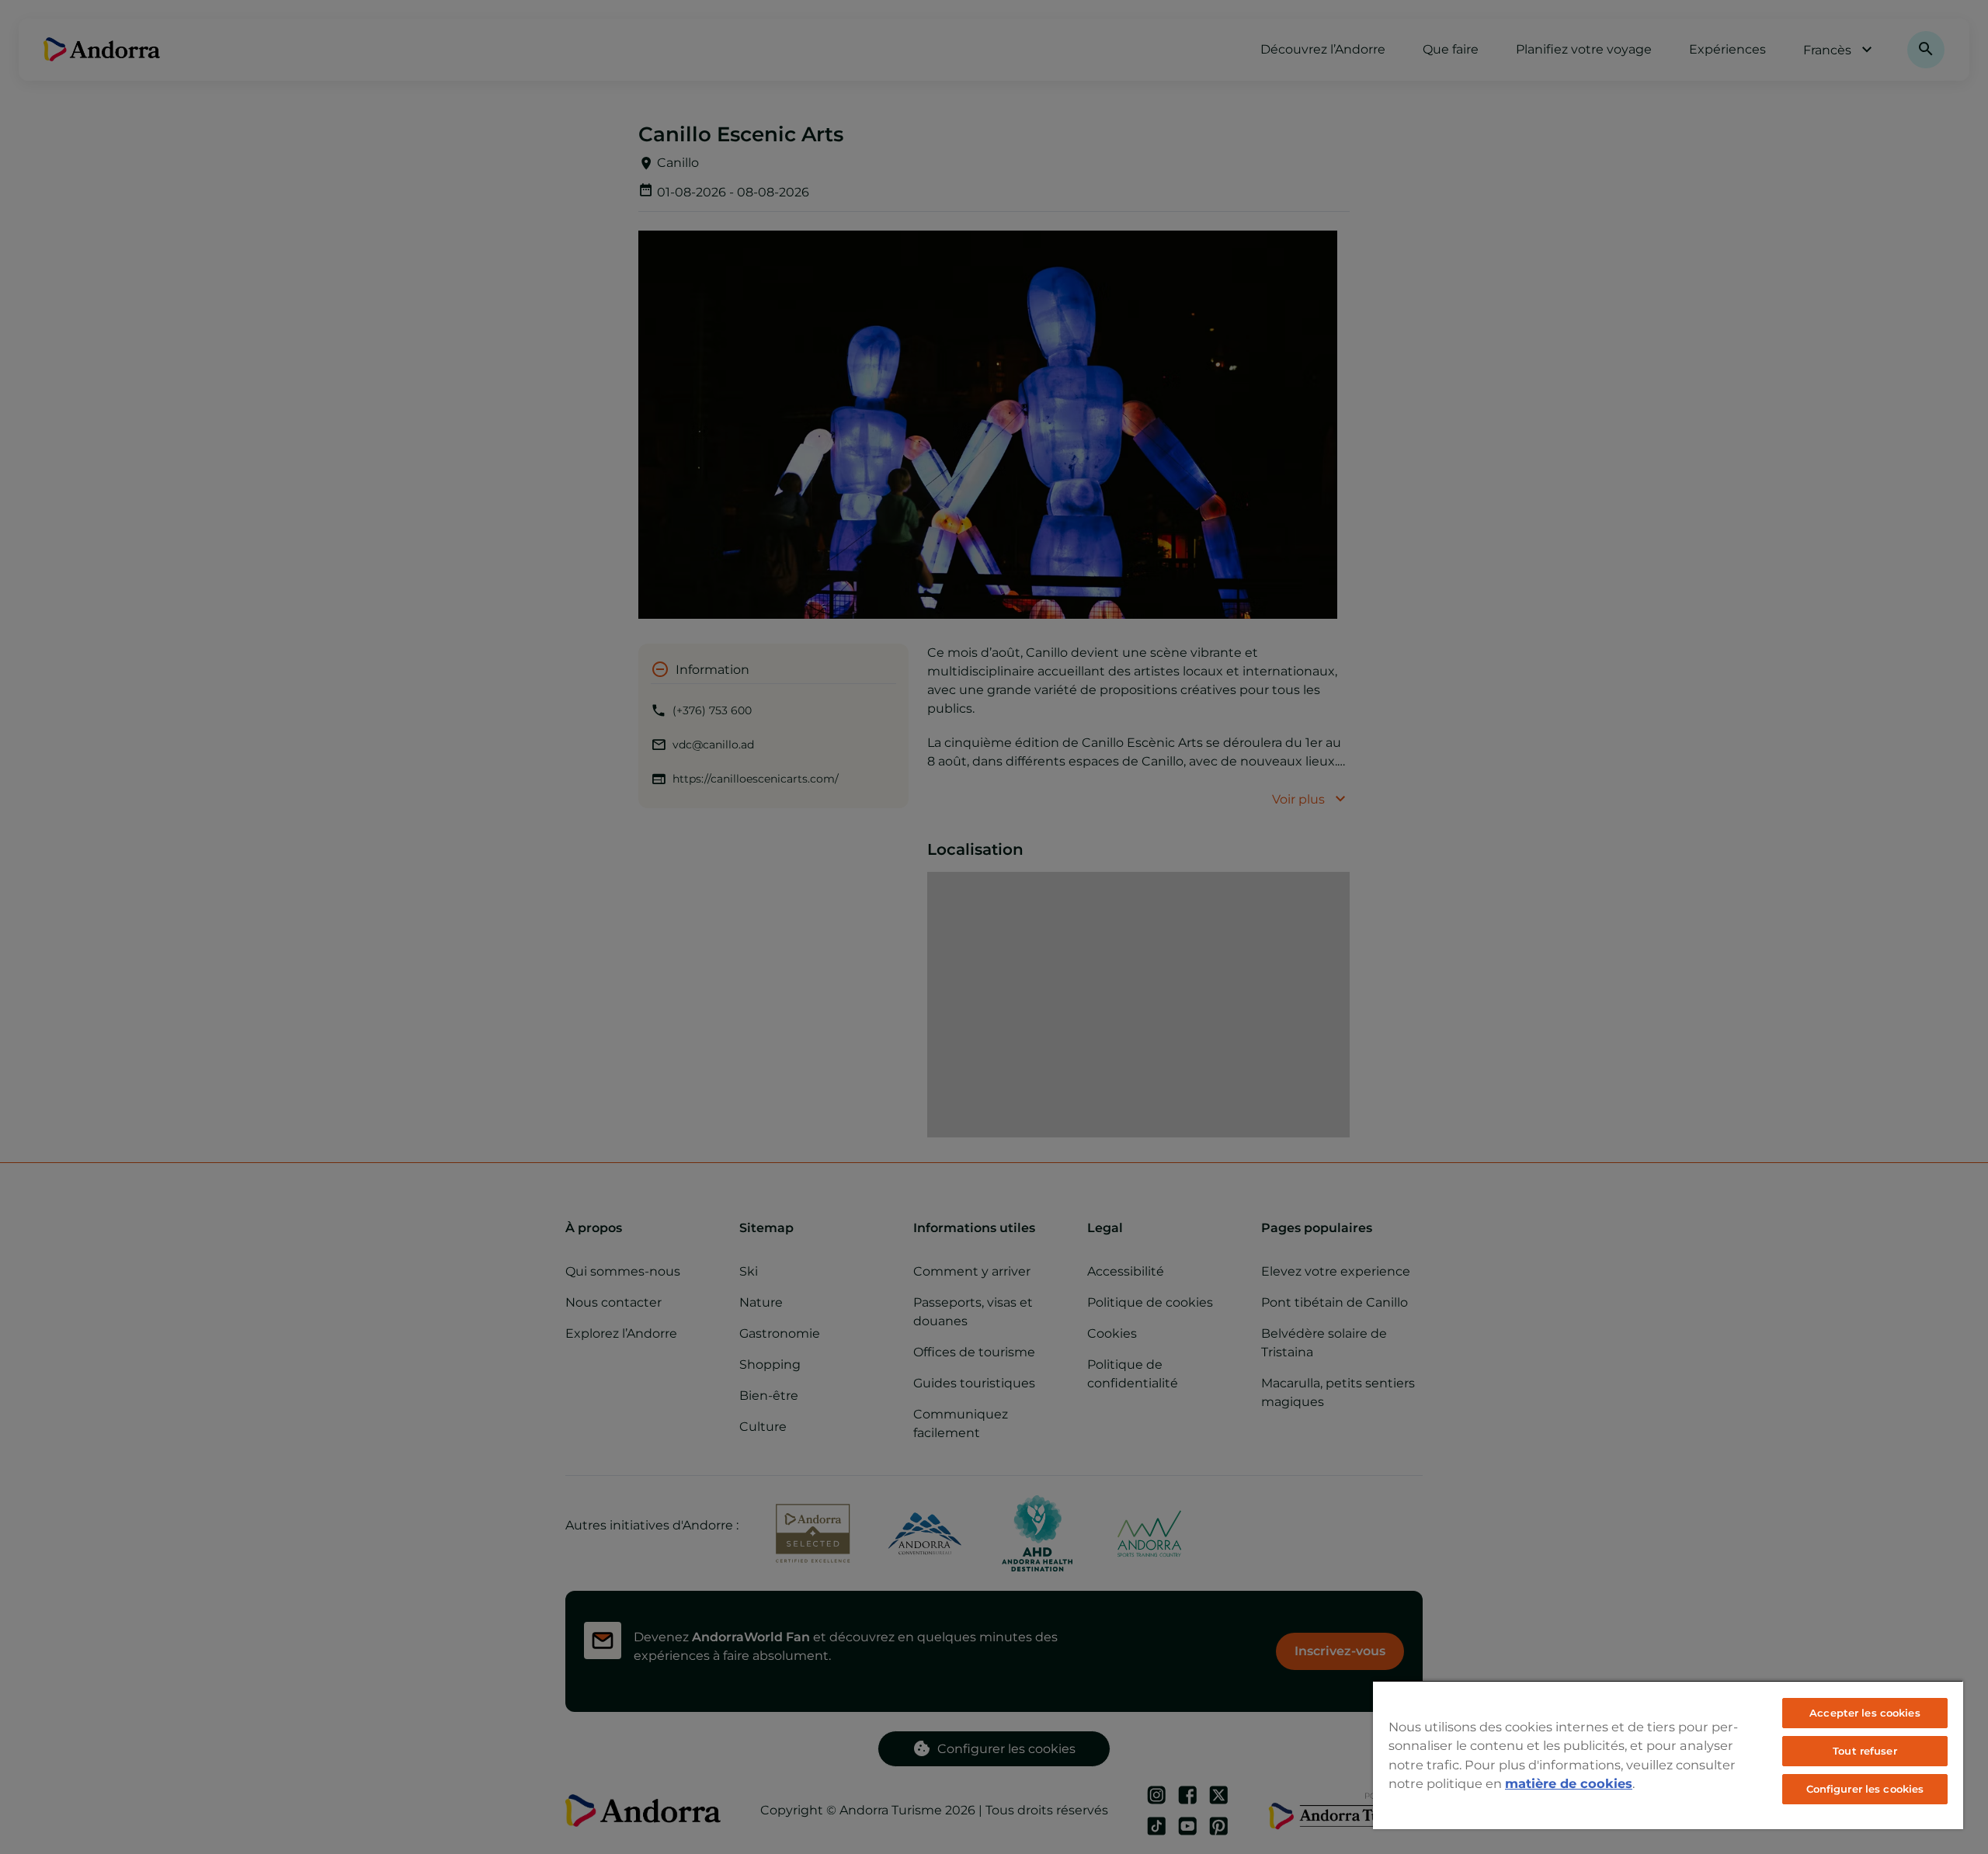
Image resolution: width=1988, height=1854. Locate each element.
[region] (1668, 1755)
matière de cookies (1569, 1783)
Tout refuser (1865, 1751)
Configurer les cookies (1865, 1789)
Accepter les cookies (1865, 1713)
